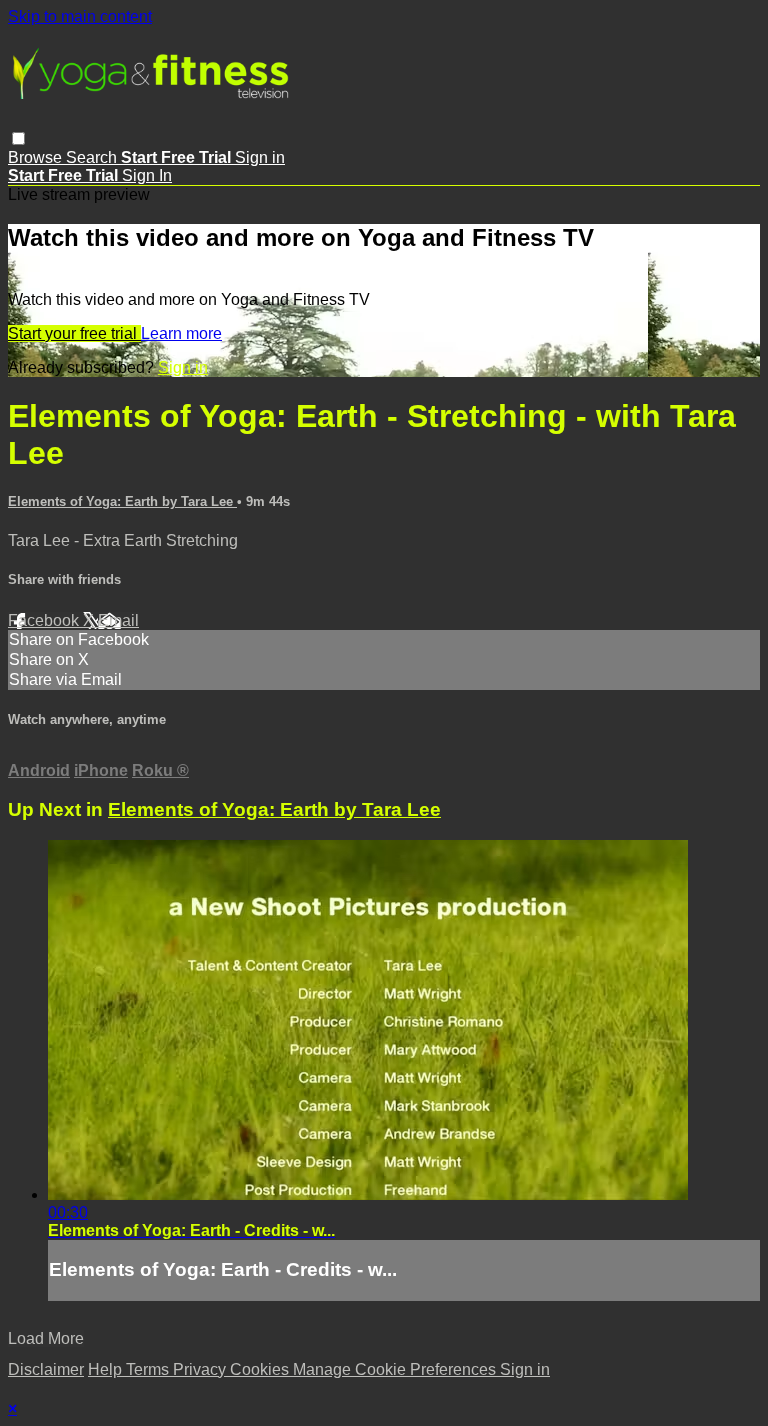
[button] (18, 138)
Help (107, 1369)
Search (93, 157)
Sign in (260, 157)
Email (118, 620)
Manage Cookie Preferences (396, 1369)
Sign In (147, 175)
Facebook (45, 620)
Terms (149, 1369)
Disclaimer (46, 1369)
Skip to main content (80, 16)
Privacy (201, 1369)
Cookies (261, 1369)
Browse (37, 157)
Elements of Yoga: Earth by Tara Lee (122, 501)
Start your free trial (74, 333)
